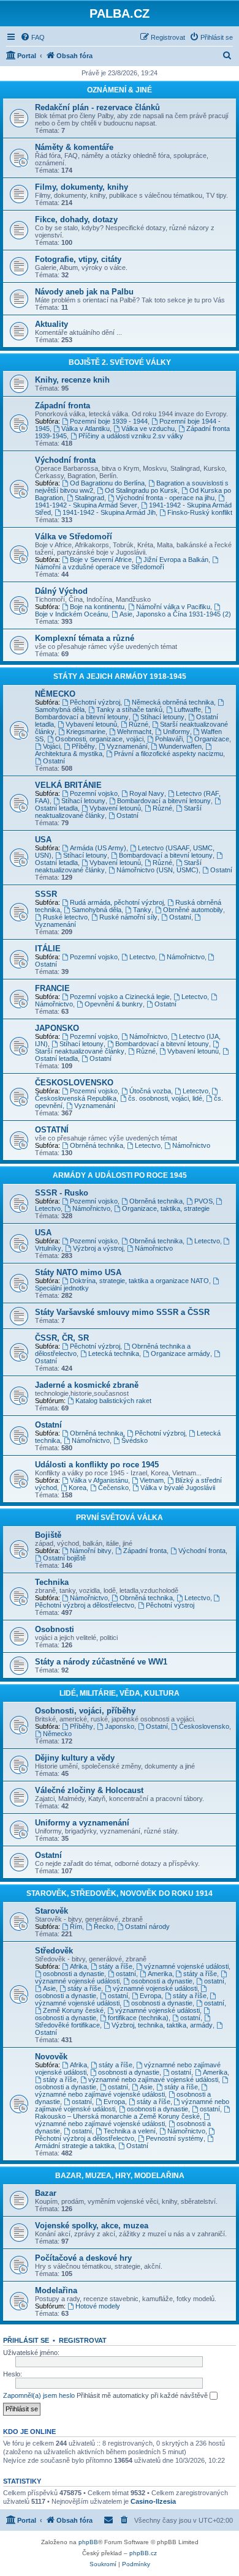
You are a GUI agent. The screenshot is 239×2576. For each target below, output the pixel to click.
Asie (49, 1988)
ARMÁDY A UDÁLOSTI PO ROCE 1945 (120, 1175)
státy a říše (116, 1966)
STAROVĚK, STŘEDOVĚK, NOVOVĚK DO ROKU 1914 (120, 1893)
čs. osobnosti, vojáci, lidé (165, 1098)
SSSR (46, 894)
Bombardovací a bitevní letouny (82, 717)
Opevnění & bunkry (114, 1004)
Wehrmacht (134, 732)
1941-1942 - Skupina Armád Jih (109, 512)
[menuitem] (32, 37)
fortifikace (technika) (138, 2018)
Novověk (51, 2057)
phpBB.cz (143, 2553)
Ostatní (54, 761)
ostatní (126, 1974)
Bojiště (48, 1535)
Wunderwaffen (180, 746)
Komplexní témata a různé (85, 638)
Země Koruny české (73, 2010)
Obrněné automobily (193, 910)
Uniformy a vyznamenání (82, 1823)
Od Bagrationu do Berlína (107, 483)
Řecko (104, 1926)
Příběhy (83, 746)
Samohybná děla (97, 910)
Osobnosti (55, 1629)
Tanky (142, 910)
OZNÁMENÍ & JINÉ (120, 90)
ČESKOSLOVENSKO (74, 1083)
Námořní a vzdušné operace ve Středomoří (100, 567)
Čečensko (113, 1488)
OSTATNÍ (52, 1130)
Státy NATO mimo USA (78, 1272)
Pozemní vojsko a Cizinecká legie (120, 997)
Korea (78, 1488)
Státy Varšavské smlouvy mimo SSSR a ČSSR (122, 1312)
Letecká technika (114, 1354)
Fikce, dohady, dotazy (76, 219)
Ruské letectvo (65, 917)
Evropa (150, 1996)
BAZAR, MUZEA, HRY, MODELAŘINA (120, 2176)
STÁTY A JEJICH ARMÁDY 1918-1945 (120, 676)
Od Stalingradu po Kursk (141, 490)
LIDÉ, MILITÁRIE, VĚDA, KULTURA (120, 1693)
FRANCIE (52, 988)
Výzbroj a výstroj (98, 1248)
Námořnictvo (186, 957)
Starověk (51, 1911)
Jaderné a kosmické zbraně (87, 1385)
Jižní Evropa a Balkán (176, 560)
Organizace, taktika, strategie (166, 1208)
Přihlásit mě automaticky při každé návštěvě (143, 2395)
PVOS (203, 1201)
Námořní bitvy (91, 1551)
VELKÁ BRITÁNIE (68, 785)
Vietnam (152, 1480)
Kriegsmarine (86, 732)
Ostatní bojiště (64, 1558)
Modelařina (56, 2290)
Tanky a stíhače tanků (129, 710)
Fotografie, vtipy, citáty (78, 259)
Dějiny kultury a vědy (75, 1758)
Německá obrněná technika (173, 702)
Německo (57, 1734)
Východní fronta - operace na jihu (165, 498)
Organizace (212, 739)
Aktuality (51, 324)
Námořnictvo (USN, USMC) (157, 870)
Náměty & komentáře (74, 147)
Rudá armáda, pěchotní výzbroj (117, 902)
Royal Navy (147, 793)
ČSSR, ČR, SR (62, 1338)
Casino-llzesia (153, 2501)
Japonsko (120, 1726)
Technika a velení (130, 2131)
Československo (204, 1726)
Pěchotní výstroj (170, 1605)
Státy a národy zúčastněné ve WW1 (101, 1662)
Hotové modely (98, 2306)
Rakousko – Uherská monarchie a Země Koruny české (117, 2116)
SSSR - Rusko (62, 1193)
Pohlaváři (169, 739)
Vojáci (51, 746)
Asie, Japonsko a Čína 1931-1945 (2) (175, 614)
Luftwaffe (188, 710)
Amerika (160, 1974)
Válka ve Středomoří (74, 537)
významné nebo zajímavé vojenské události (153, 2080)
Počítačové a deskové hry (83, 2258)
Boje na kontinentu (97, 607)
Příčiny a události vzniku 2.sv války (131, 436)
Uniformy (176, 732)
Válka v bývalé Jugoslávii (178, 1488)
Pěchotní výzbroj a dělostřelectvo (85, 1605)
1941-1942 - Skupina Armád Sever (86, 505)
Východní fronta (65, 460)
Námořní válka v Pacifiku (173, 607)
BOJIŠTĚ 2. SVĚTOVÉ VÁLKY (120, 362)
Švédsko (135, 1440)
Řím (76, 1926)
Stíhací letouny (162, 717)
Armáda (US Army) (98, 848)
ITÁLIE (48, 949)
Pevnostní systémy (175, 2138)
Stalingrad (89, 498)
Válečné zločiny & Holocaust (89, 1790)
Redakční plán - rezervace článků (97, 107)
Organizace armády (180, 1354)
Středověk (54, 1951)
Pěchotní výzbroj (95, 702)
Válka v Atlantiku (85, 429)
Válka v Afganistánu (99, 1480)
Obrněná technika (97, 1145)
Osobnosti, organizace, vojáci (99, 739)
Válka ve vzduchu (148, 429)
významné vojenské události (186, 1966)
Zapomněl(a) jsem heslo (39, 2395)
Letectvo (142, 957)
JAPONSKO (57, 1028)
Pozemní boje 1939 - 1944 (109, 421)
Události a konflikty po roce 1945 (97, 1465)
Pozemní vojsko (94, 793)
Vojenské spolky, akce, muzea (92, 2226)
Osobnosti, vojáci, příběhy (85, 1711)
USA (43, 840)
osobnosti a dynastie (74, 1974)
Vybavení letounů (91, 724)
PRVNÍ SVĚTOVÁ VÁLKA (120, 1518)
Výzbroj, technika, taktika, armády (162, 2025)
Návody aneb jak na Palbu (84, 292)
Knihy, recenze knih (72, 380)
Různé (138, 724)
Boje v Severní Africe (101, 560)
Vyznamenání (127, 746)
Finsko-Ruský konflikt (200, 512)
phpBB (88, 2542)
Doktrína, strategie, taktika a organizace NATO (139, 1281)
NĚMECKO (55, 694)
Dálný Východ (61, 591)
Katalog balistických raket (113, 1401)
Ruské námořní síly (128, 917)
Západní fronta (63, 406)
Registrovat (83, 2340)
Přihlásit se (26, 2340)
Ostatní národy (147, 1926)
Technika (52, 1582)
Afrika (78, 1966)
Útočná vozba (150, 1091)
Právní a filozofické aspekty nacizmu (169, 754)
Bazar (46, 2193)
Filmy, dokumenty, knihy (82, 187)
